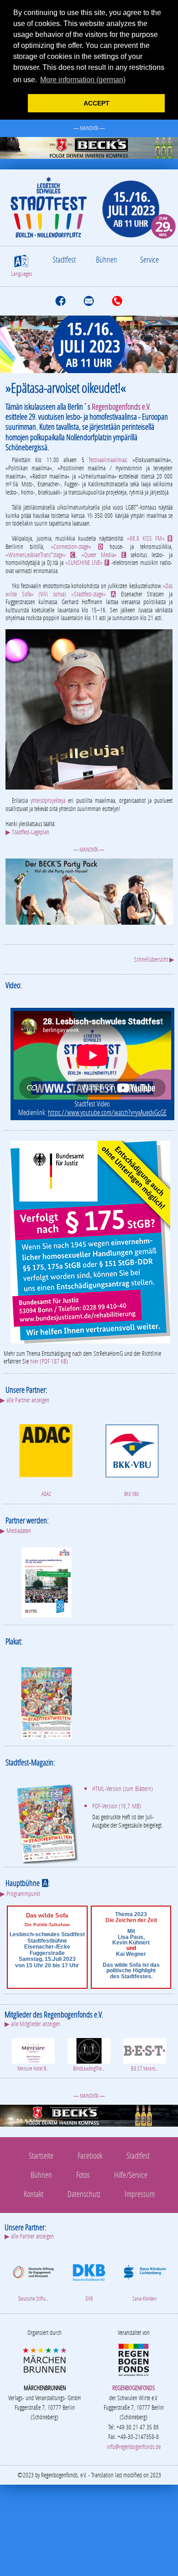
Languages (21, 274)
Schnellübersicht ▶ (154, 959)
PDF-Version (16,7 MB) (117, 1806)
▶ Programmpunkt (20, 1894)
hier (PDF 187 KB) (49, 1361)
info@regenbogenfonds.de (134, 2447)
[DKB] (89, 2271)
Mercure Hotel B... (33, 2068)
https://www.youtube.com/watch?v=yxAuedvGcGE (107, 1112)
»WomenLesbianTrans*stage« (40, 555)
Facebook (90, 2155)
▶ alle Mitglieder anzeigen (32, 2024)
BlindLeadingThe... (89, 2068)
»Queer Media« (104, 555)
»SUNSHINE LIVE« (87, 562)
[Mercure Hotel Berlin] (33, 2050)
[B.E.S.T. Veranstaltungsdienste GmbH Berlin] (145, 2050)
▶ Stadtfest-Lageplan (27, 832)
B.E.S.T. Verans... (145, 2068)
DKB (89, 2299)
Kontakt (34, 2194)
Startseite (41, 2155)
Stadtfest (64, 259)
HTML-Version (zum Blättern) (123, 1788)
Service (149, 259)
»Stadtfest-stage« (94, 594)
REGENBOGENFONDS (134, 2388)
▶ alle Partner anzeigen (25, 1400)
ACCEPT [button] (97, 103)
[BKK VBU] (132, 1450)
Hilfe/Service (131, 2175)
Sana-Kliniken (144, 2299)
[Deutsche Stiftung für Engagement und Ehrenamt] (33, 2271)
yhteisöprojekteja (48, 800)
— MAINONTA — (89, 128)
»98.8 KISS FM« (150, 538)
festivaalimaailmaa (108, 460)
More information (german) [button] (83, 80)
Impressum (140, 2194)
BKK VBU (132, 1494)
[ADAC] (46, 1450)
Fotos (83, 2175)
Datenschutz (84, 2194)
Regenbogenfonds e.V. (121, 406)
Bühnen (107, 259)
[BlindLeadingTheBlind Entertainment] (89, 2050)
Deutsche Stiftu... (33, 2299)
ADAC (46, 1494)
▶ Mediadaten (16, 1530)
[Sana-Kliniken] (145, 2271)
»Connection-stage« (77, 546)
